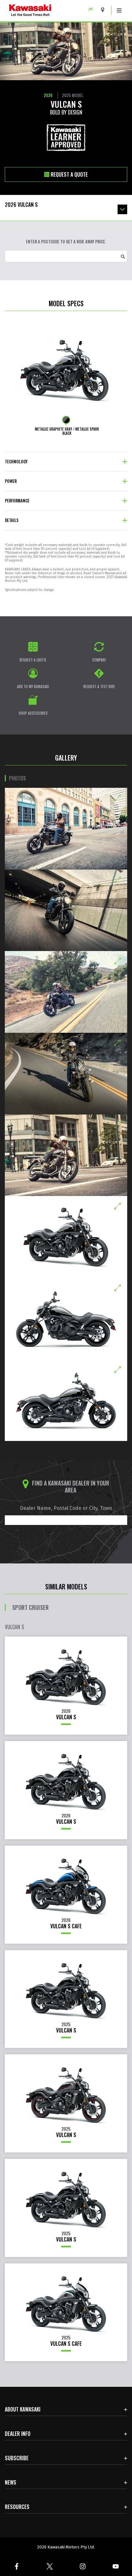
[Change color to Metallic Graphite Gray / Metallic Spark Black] (66, 420)
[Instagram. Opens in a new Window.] (82, 2566)
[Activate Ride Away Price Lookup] (123, 256)
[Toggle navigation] (119, 11)
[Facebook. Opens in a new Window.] (16, 2566)
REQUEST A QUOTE (69, 174)
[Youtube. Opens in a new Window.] (116, 2566)
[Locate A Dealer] (105, 10)
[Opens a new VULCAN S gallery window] (66, 829)
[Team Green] (93, 10)
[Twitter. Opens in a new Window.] (50, 2566)
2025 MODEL (73, 95)
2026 (48, 95)
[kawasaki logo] (53, 11)
